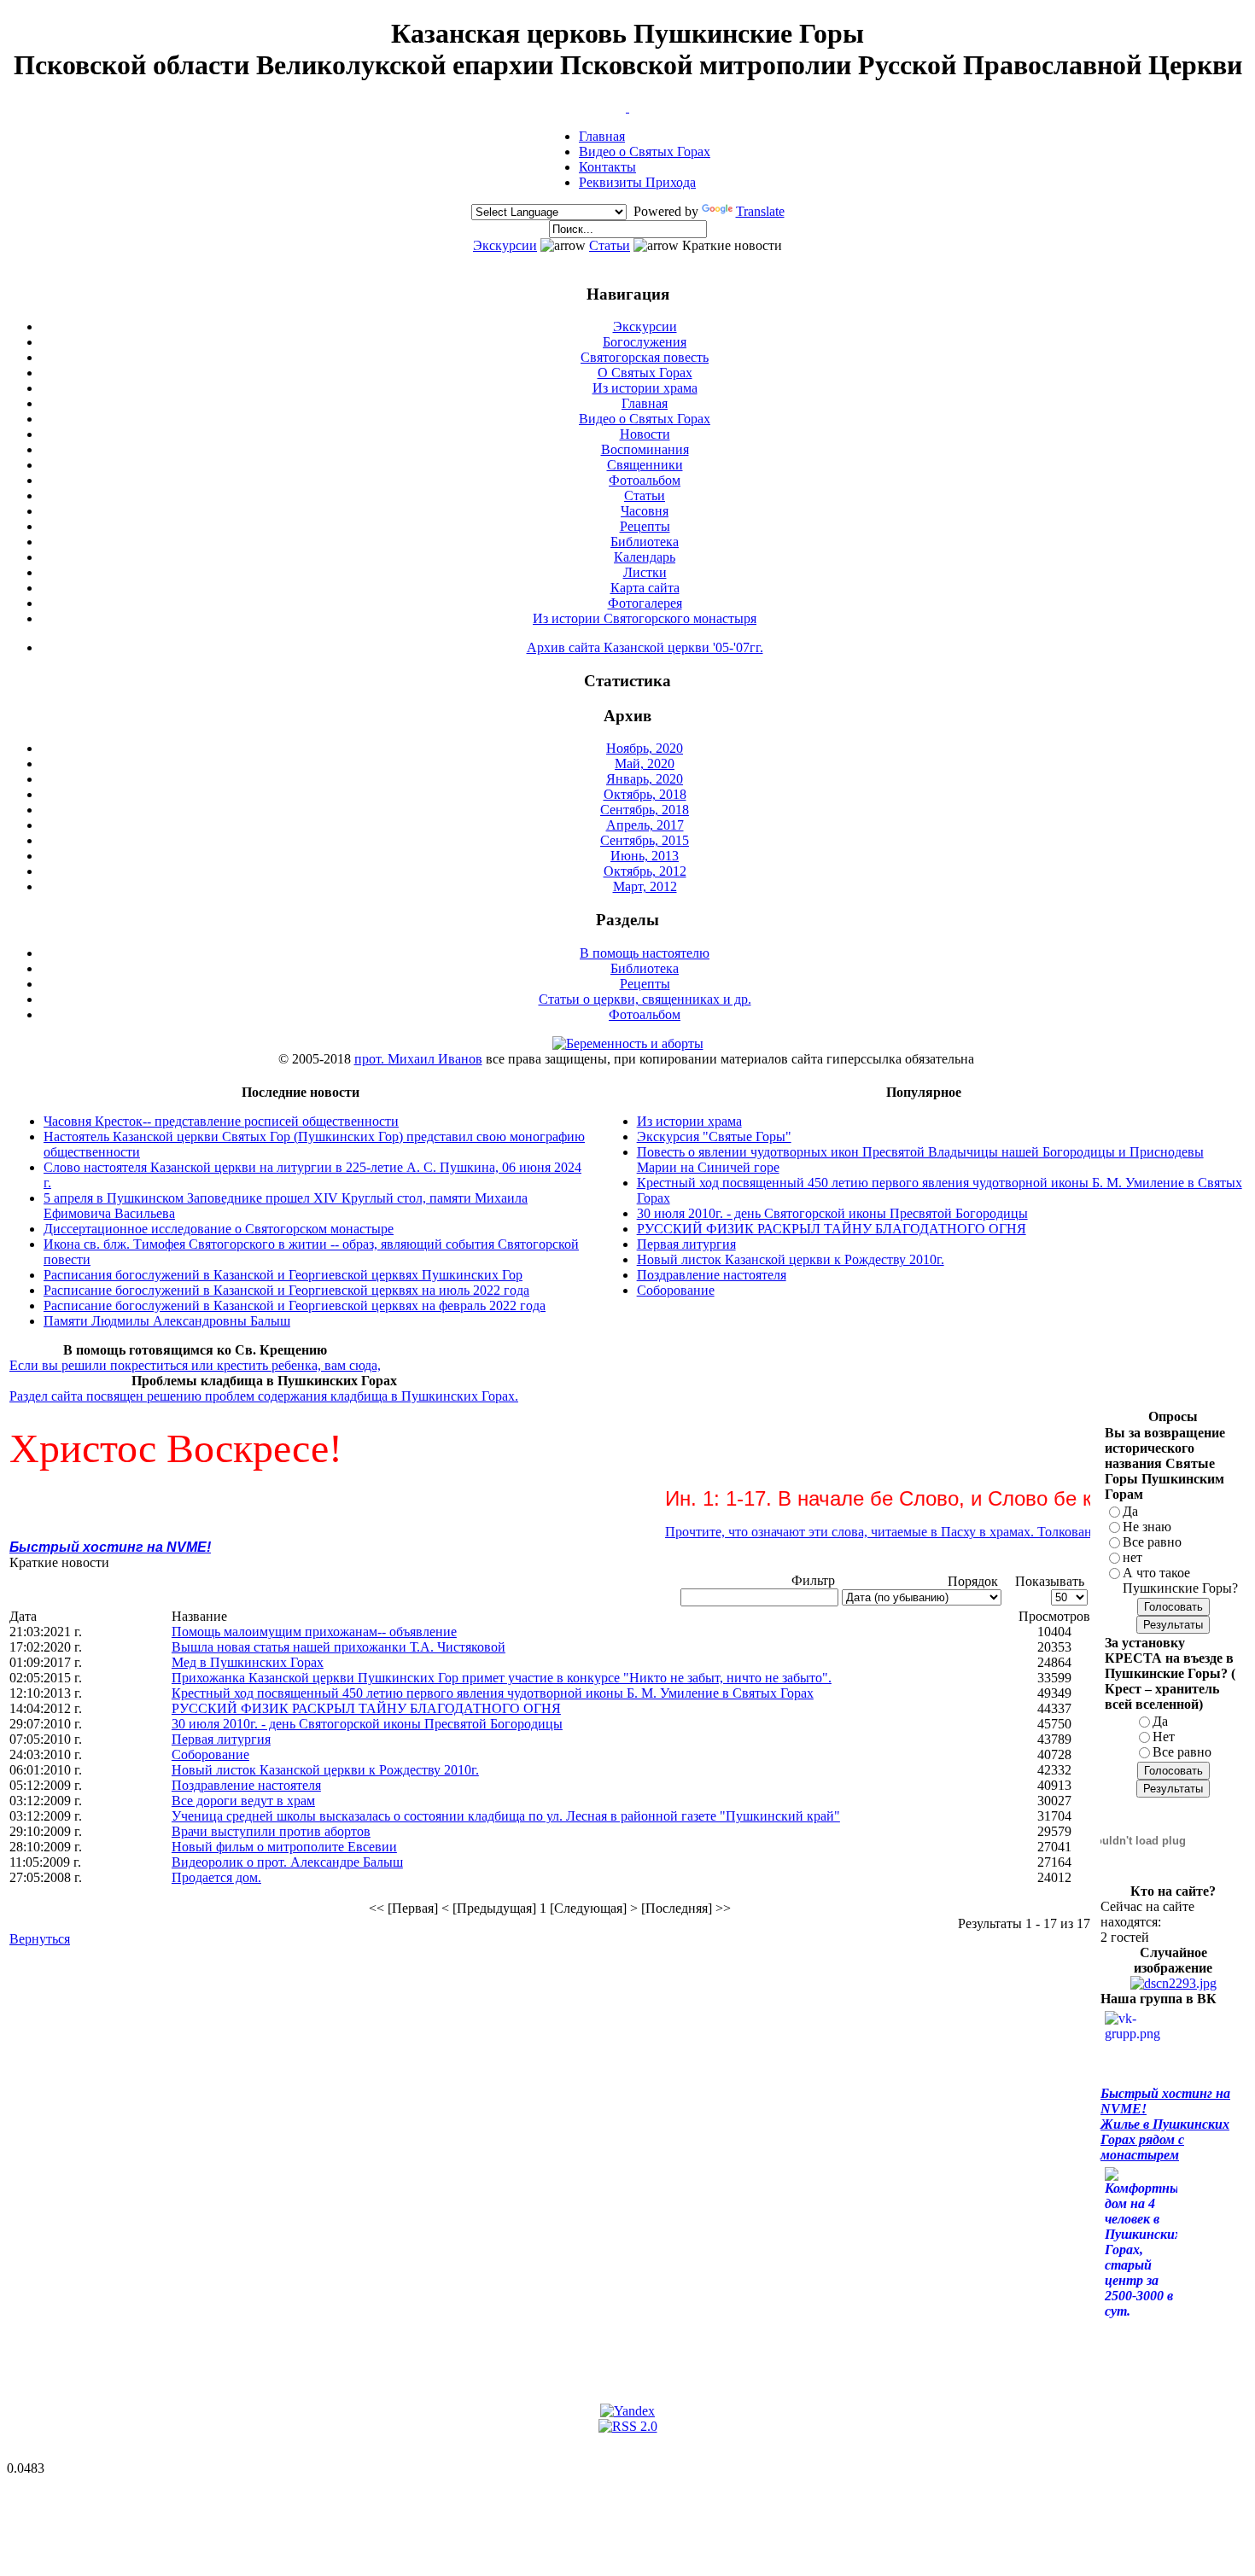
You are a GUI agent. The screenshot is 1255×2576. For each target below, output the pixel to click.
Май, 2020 (645, 763)
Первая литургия (686, 1244)
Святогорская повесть (645, 357)
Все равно (1152, 1542)
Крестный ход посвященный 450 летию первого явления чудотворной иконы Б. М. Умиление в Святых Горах (493, 1693)
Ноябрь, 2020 (645, 748)
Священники (645, 465)
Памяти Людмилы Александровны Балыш (167, 1321)
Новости (645, 434)
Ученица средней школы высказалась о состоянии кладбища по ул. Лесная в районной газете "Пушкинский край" (506, 1816)
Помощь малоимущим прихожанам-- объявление (314, 1632)
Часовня (645, 511)
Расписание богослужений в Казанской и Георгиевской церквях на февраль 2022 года (295, 1305)
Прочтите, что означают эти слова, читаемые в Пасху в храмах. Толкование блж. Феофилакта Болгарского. (941, 1532)
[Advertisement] (320, 2001)
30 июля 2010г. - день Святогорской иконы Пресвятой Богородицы (832, 1213)
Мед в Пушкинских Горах (248, 1662)
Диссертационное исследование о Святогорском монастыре (219, 1229)
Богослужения (645, 342)
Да (1130, 1511)
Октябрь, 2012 (645, 871)
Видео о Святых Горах (645, 152)
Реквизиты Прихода (637, 182)
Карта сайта (645, 588)
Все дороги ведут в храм (243, 1801)
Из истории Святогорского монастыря (645, 618)
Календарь (645, 557)
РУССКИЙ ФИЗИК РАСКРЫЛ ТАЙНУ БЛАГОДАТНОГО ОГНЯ (832, 1229)
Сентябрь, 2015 (645, 840)
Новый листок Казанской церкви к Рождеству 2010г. (791, 1259)
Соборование (676, 1290)
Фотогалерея (645, 603)
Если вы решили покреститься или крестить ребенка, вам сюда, (195, 1365)
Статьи (610, 245)
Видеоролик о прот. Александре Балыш (287, 1862)
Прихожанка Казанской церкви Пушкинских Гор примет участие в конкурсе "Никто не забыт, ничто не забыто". (502, 1678)
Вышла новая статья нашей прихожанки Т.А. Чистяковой (339, 1647)
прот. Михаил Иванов (418, 1059)
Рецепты (645, 526)
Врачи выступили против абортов (271, 1831)
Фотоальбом (645, 480)
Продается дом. (216, 1877)
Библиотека (645, 542)
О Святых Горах (645, 373)
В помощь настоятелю (645, 953)
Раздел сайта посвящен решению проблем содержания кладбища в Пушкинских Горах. (264, 1396)
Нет (1164, 1737)
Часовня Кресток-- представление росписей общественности (221, 1121)
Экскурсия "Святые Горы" (714, 1136)
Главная (602, 136)
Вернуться (40, 1939)
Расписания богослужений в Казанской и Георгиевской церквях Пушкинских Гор (283, 1275)
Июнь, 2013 (645, 856)
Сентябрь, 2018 (645, 810)
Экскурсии (505, 245)
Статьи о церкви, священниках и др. (645, 999)
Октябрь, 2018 (645, 794)
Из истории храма (645, 388)
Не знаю (1147, 1527)
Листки (645, 572)
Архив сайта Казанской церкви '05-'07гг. (645, 647)
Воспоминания (645, 449)
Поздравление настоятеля (712, 1275)
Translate (760, 211)
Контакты (607, 167)
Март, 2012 (645, 886)
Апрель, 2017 (645, 825)
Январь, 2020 (645, 779)
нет (1132, 1557)
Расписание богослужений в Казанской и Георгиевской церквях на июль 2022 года (286, 1290)
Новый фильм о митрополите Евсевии (284, 1847)
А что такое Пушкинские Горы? (1180, 1580)
